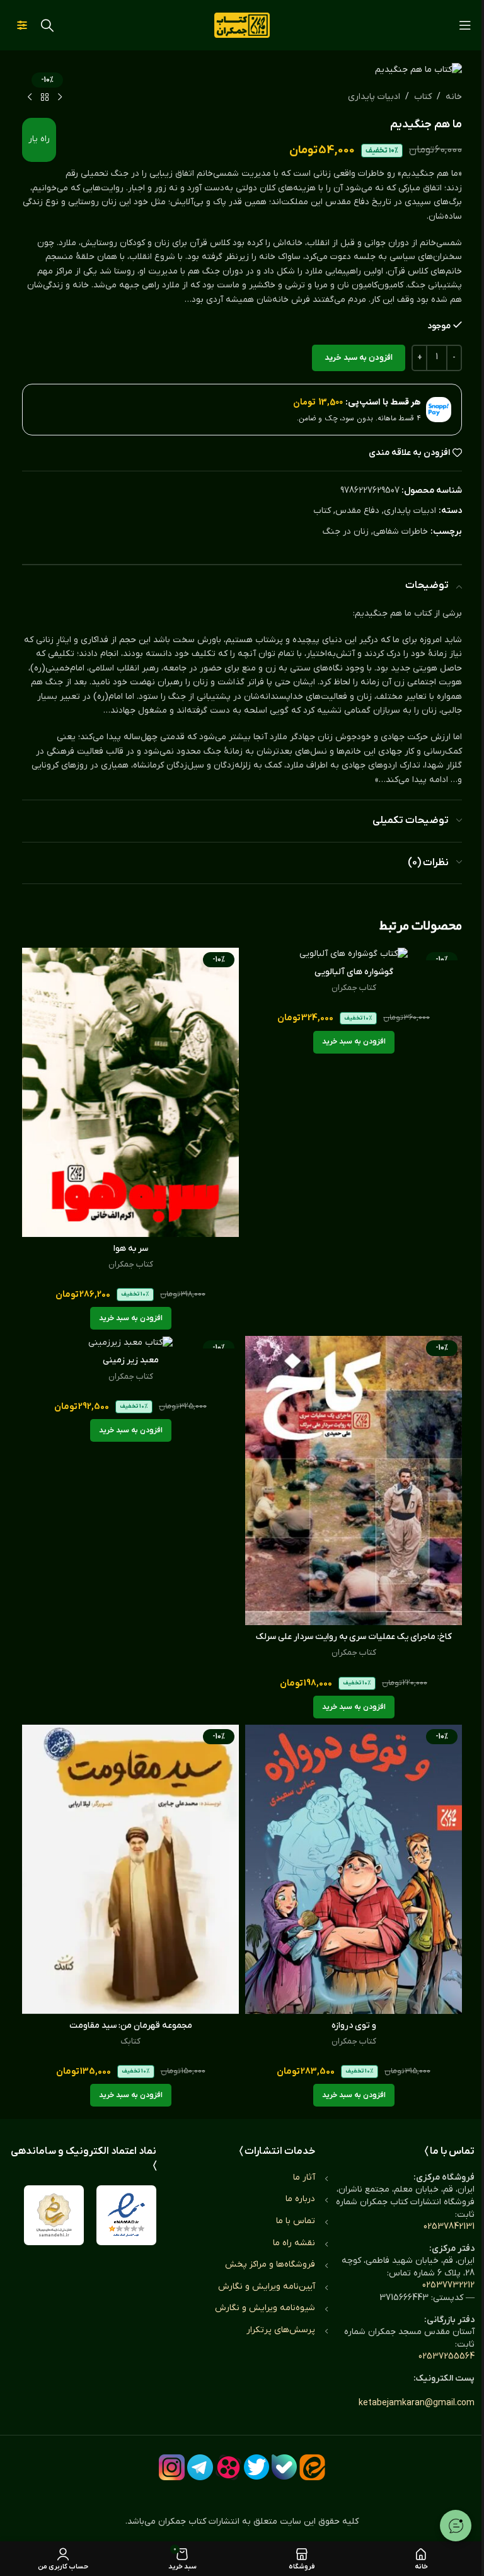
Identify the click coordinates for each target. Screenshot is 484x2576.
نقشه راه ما (294, 2243)
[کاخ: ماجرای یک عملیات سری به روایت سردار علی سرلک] (354, 1481)
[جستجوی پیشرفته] (22, 25)
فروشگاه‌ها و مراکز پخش (270, 2264)
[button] (354, 1042)
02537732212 (448, 2285)
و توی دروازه (354, 2026)
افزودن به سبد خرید (359, 358)
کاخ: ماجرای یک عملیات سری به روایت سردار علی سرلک (354, 1637)
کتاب (423, 97)
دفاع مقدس (357, 511)
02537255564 (447, 2356)
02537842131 (449, 2227)
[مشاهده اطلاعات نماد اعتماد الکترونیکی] (126, 2215)
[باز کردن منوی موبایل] (465, 25)
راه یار (39, 139)
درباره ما (300, 2199)
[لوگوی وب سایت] (242, 25)
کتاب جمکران (354, 988)
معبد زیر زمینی (131, 1360)
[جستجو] (47, 25)
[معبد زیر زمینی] (130, 1342)
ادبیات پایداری (374, 97)
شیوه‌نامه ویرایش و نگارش (265, 2308)
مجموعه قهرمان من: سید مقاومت (131, 2026)
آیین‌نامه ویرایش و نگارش (267, 2286)
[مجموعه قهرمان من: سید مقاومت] (130, 1869)
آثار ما (304, 2177)
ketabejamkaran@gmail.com (417, 2403)
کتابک (130, 2041)
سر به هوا (131, 1249)
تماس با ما (296, 2221)
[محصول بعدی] (30, 98)
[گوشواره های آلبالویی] (354, 954)
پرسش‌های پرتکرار (281, 2330)
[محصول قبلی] (60, 98)
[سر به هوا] (130, 1092)
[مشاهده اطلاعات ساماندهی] (54, 2215)
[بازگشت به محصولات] (45, 98)
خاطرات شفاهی (400, 532)
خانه (454, 97)
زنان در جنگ (346, 532)
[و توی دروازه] (354, 1869)
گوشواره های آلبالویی (354, 972)
